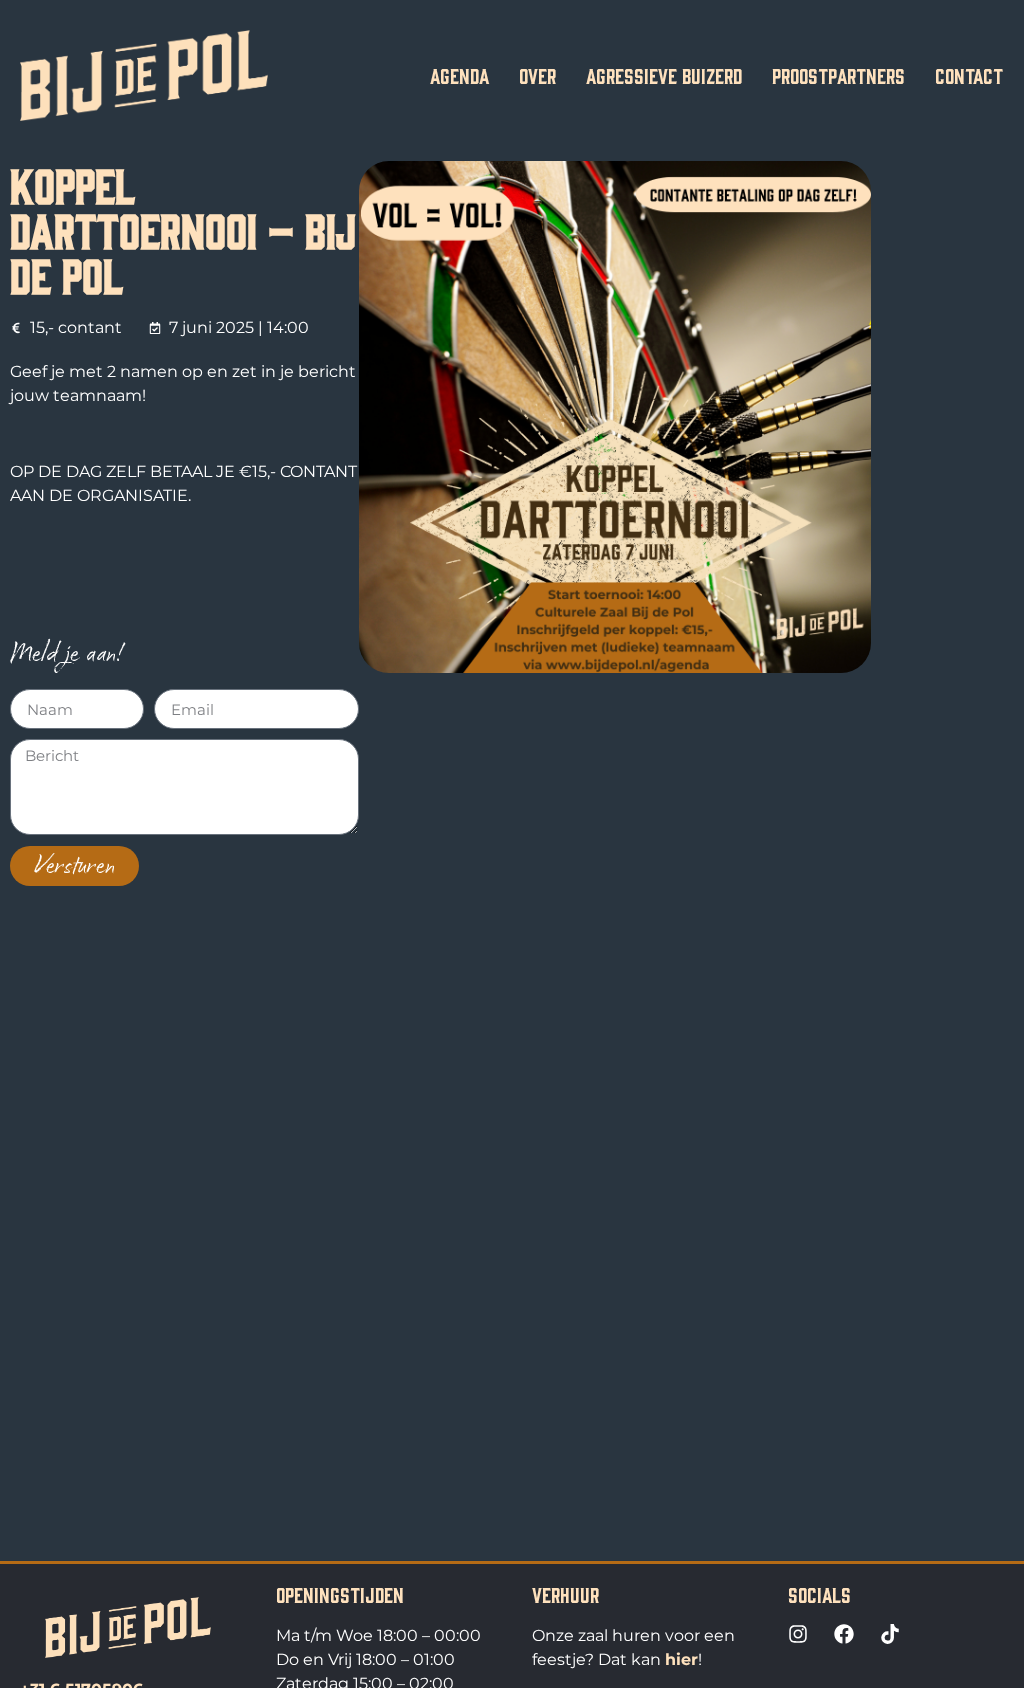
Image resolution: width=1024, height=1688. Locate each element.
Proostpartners (838, 75)
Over (537, 75)
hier (681, 1659)
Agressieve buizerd (664, 75)
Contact (969, 75)
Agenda (459, 75)
